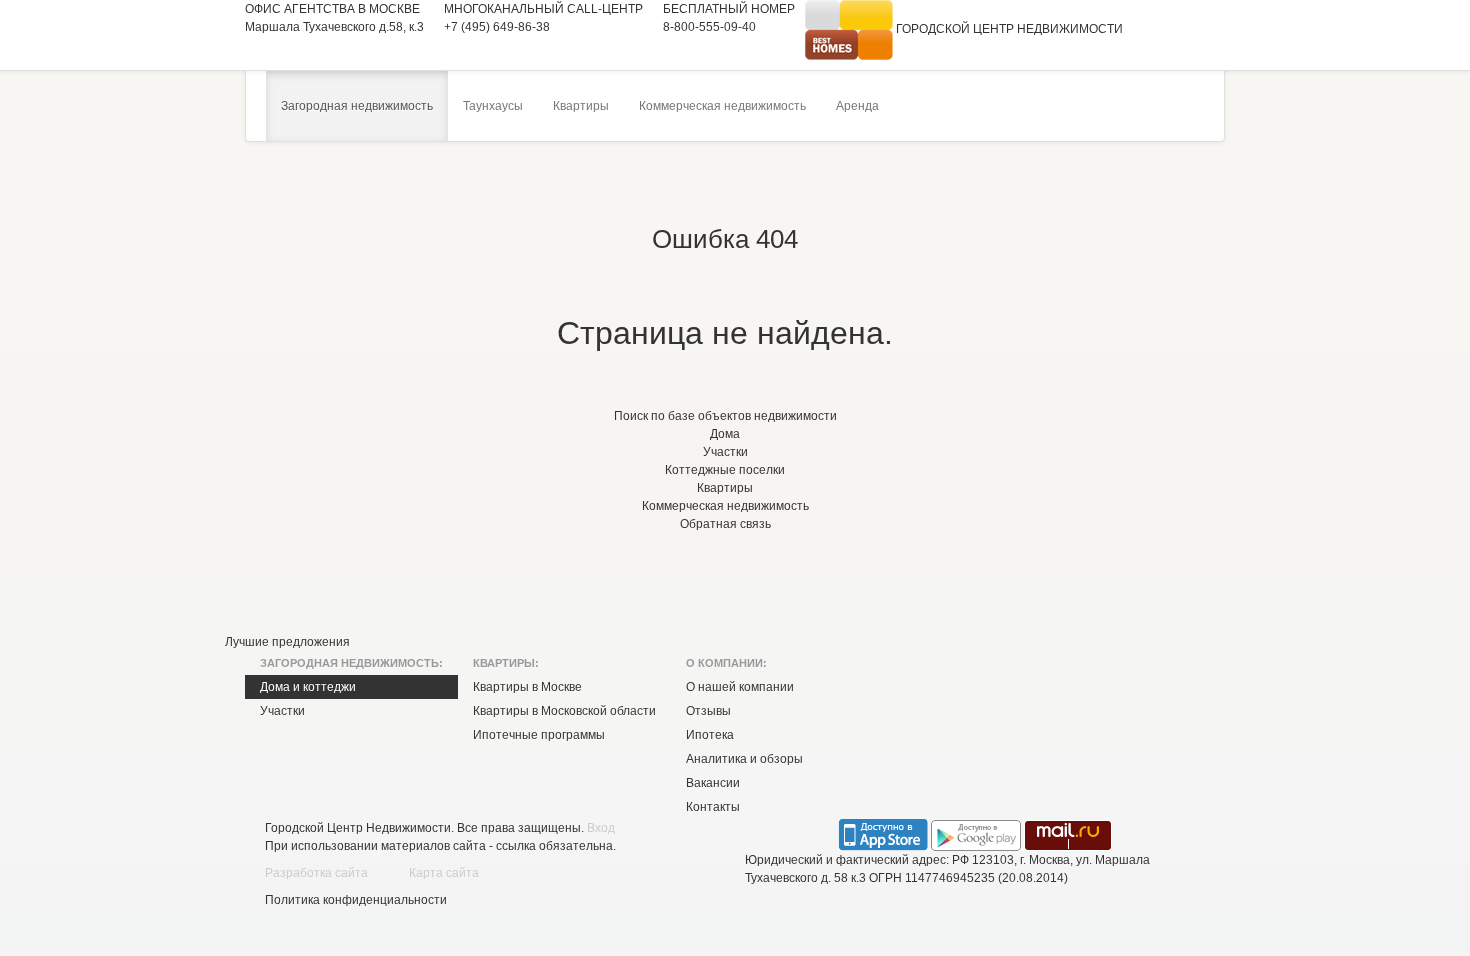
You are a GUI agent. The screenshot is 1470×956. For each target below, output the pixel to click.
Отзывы (708, 711)
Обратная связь (725, 524)
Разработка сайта (316, 873)
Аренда (857, 106)
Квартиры (581, 106)
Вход (601, 828)
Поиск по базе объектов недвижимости (725, 416)
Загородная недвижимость (357, 106)
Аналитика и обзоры (744, 759)
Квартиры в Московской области (564, 711)
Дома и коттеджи (308, 687)
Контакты (713, 807)
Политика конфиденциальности (356, 900)
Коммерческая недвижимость (722, 106)
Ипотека (710, 735)
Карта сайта (444, 873)
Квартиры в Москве (527, 687)
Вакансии (713, 783)
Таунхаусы (493, 106)
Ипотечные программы (539, 735)
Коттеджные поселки (725, 470)
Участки (725, 452)
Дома (725, 434)
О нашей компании (740, 687)
